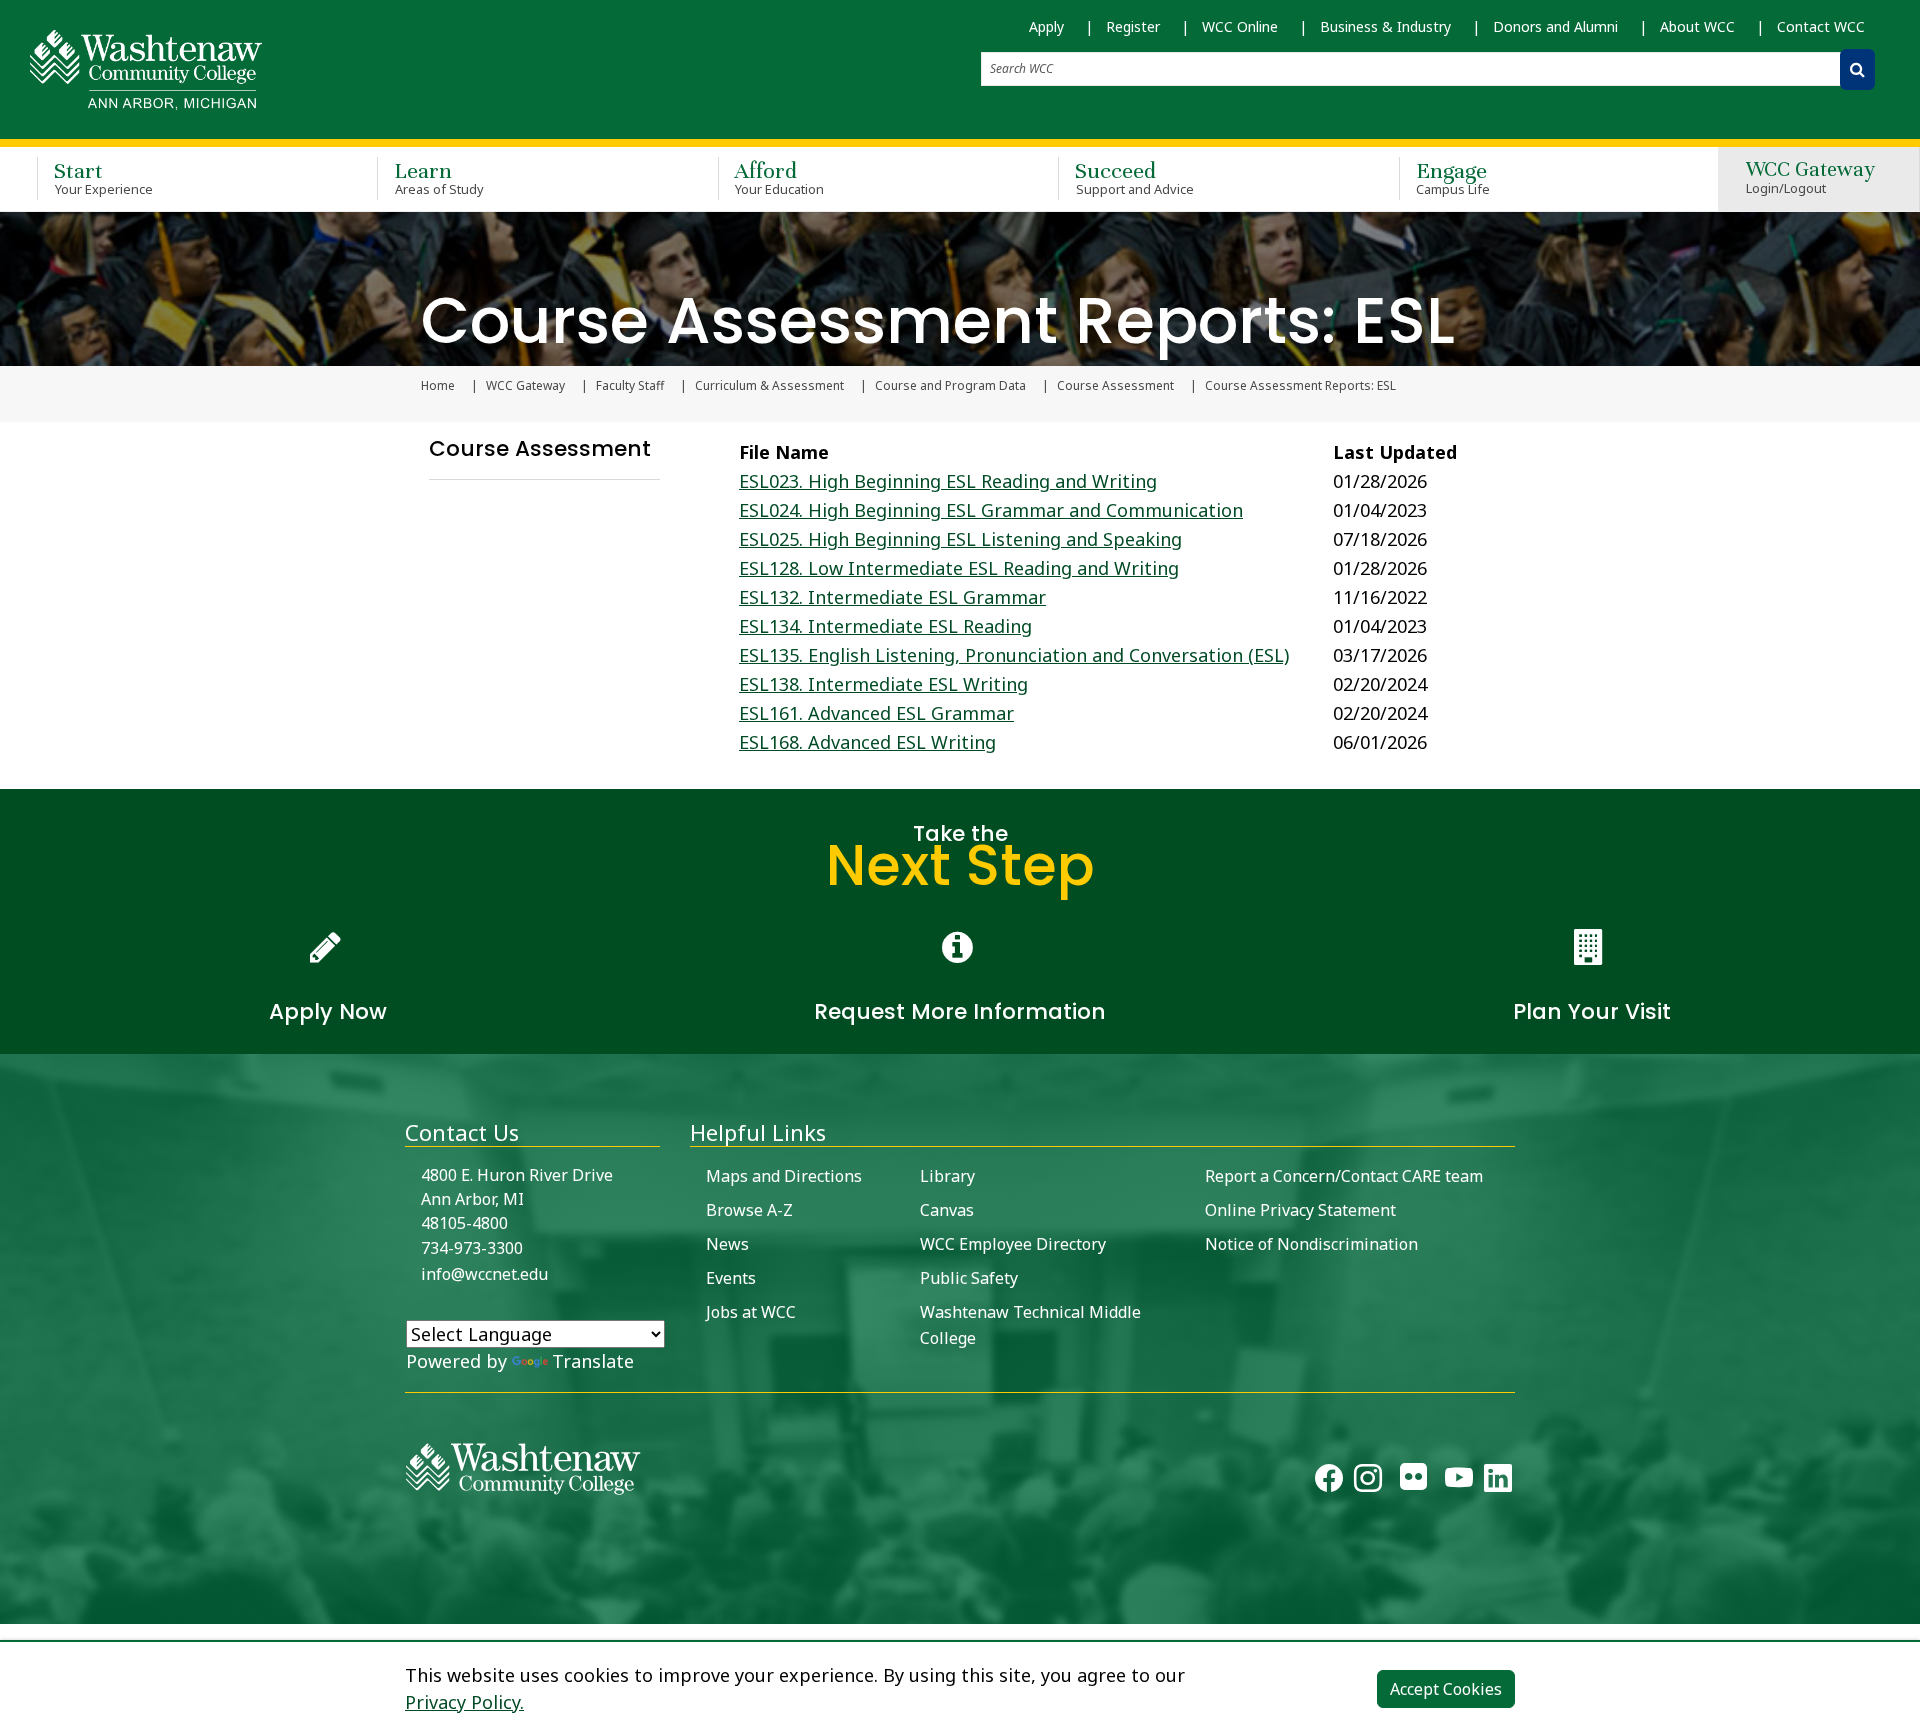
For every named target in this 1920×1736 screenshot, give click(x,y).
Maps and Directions (784, 1176)
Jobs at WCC (751, 1312)
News (727, 1244)
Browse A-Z (749, 1210)
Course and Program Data (950, 386)
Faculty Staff (630, 386)
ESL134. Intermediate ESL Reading (885, 626)
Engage (1453, 177)
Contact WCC (1821, 26)
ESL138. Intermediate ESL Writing (883, 684)
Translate (593, 1361)
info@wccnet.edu (484, 1274)
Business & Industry (1385, 26)
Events (731, 1278)
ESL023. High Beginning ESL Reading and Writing (948, 481)
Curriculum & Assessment (769, 386)
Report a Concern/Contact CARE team (1344, 1176)
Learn (439, 177)
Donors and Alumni (1555, 26)
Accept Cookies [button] (1446, 1689)
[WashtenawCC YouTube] (1459, 1482)
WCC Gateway (1810, 178)
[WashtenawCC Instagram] (1368, 1482)
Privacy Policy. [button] (464, 1702)
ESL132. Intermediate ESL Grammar (892, 597)
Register (1133, 26)
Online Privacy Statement (1300, 1210)
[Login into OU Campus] (12, 1606)
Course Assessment (1115, 386)
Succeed (1134, 177)
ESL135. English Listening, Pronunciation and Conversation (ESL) (1014, 655)
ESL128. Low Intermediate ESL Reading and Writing (959, 568)
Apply (1046, 26)
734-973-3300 (472, 1248)
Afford (780, 177)
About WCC (1697, 26)
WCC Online (1240, 26)
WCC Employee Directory (1013, 1244)
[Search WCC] (1857, 69)
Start (103, 177)
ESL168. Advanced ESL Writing (867, 742)
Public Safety (969, 1278)
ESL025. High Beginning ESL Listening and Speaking (960, 539)
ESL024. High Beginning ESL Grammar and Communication (991, 510)
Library (947, 1176)
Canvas (947, 1210)
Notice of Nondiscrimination (1311, 1244)
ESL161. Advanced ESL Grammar (876, 713)
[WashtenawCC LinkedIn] (1498, 1482)
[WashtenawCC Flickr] (1413, 1482)
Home (438, 386)
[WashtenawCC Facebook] (1329, 1482)
